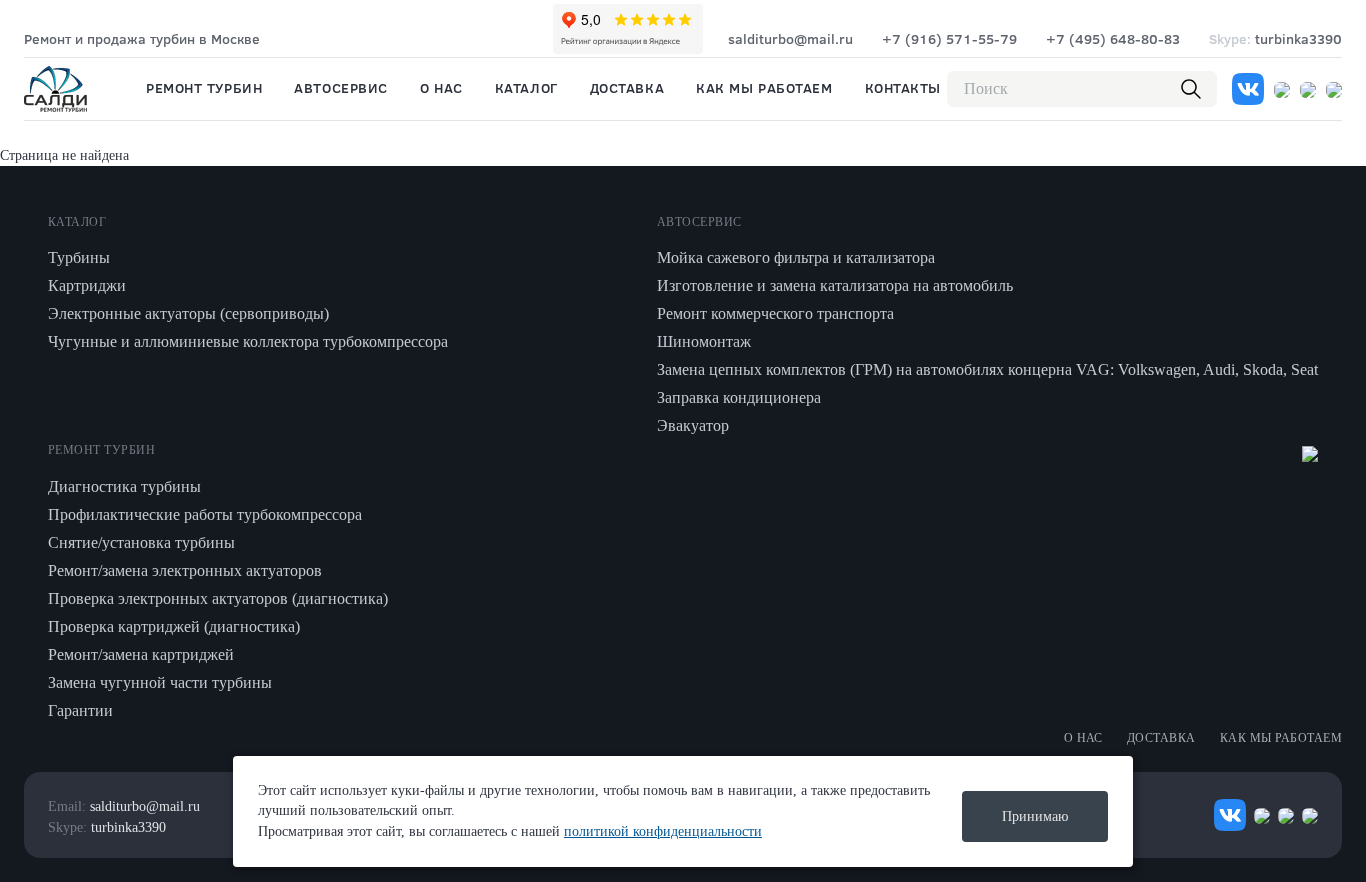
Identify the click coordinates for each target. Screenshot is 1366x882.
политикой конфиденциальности (663, 831)
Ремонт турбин (204, 87)
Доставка (627, 87)
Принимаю (1035, 816)
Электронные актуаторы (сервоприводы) (188, 313)
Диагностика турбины (124, 486)
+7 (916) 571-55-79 (949, 38)
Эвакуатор (693, 425)
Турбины (79, 257)
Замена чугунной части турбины (160, 682)
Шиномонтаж (704, 341)
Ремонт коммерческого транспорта (775, 313)
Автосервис (341, 87)
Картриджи (87, 285)
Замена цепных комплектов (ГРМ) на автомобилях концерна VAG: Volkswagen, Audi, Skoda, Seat (987, 369)
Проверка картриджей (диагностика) (174, 626)
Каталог (526, 87)
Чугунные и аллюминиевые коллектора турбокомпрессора (248, 341)
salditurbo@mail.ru (790, 38)
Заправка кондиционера (739, 397)
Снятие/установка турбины (141, 542)
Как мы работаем (764, 87)
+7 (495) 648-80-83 (1113, 38)
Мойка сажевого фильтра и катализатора (796, 257)
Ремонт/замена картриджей (141, 654)
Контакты (903, 87)
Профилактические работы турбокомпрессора (205, 514)
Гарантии (80, 710)
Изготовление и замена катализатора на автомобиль (835, 285)
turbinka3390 (1275, 38)
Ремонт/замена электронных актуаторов (185, 570)
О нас (441, 87)
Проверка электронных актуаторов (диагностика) (218, 598)
